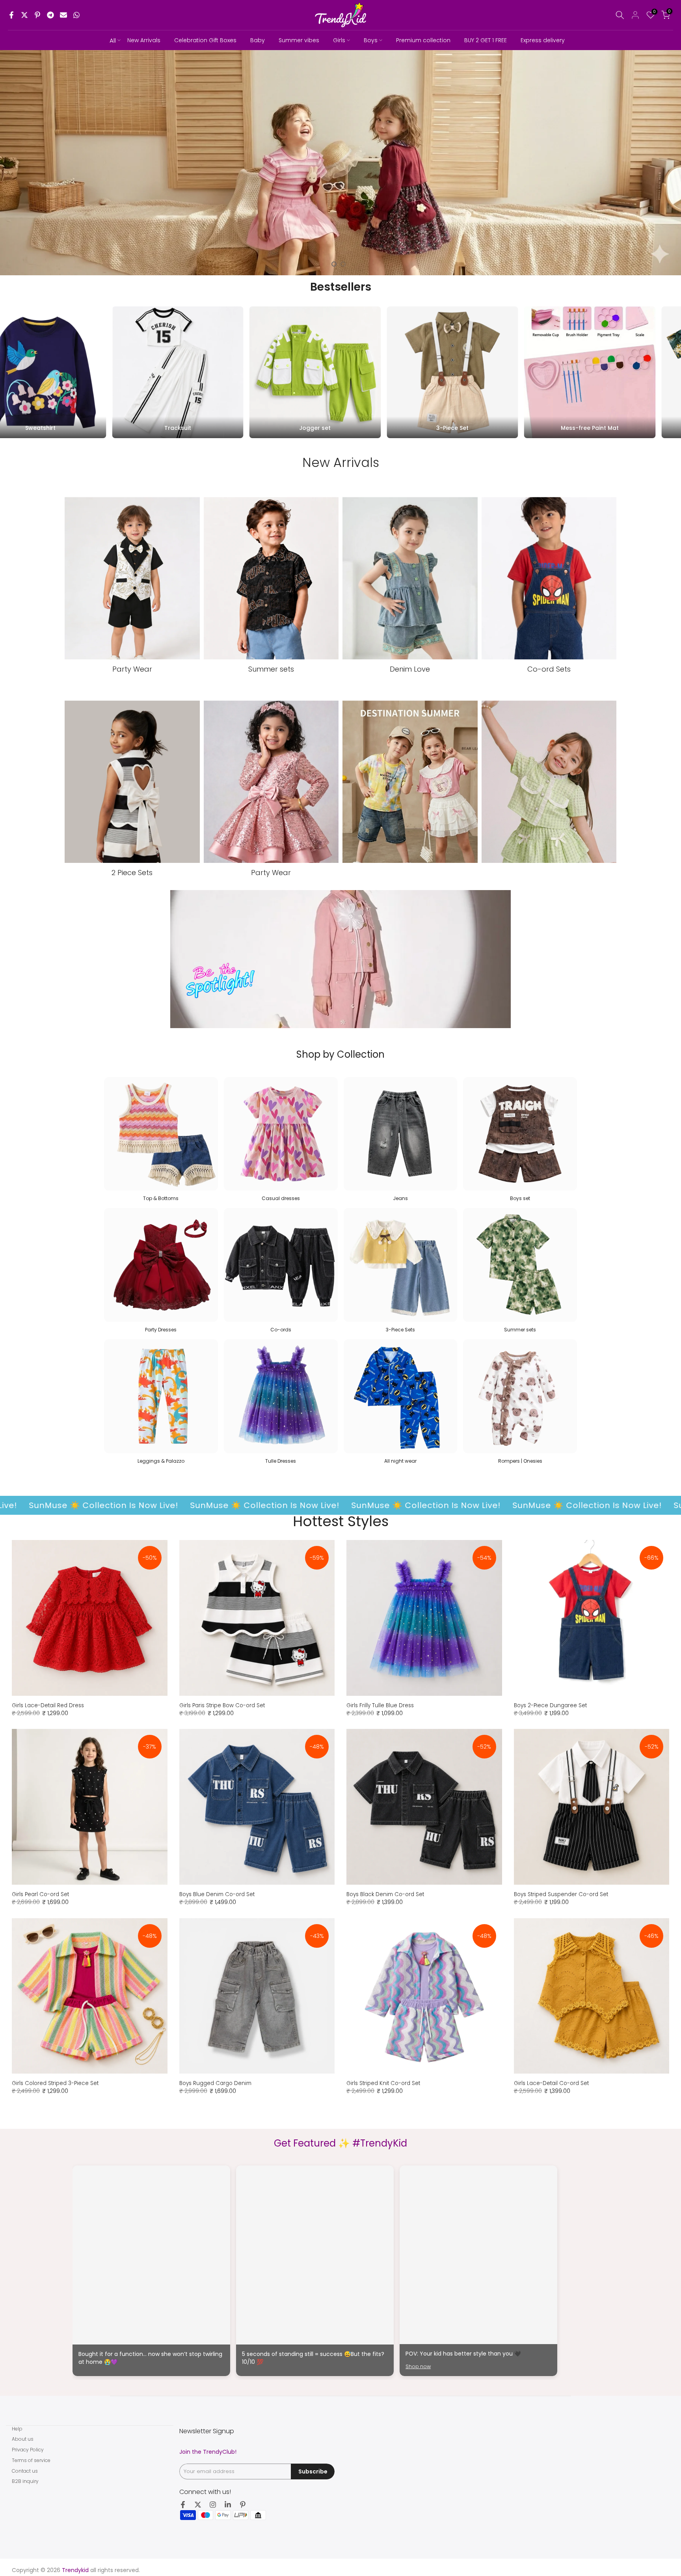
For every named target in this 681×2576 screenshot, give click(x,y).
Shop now (418, 2366)
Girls (339, 40)
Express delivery (543, 40)
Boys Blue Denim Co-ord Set (217, 1894)
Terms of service (31, 2460)
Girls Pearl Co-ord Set (40, 1894)
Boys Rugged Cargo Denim (215, 2083)
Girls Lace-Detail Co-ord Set (551, 2083)
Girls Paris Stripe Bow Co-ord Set (222, 1705)
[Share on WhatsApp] (76, 15)
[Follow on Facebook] (183, 2505)
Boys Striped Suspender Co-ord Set (561, 1894)
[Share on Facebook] (11, 15)
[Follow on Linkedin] (228, 2505)
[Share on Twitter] (24, 15)
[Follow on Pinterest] (243, 2505)
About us (23, 2439)
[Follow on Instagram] (213, 2505)
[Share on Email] (63, 15)
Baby (258, 40)
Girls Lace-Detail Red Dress (48, 1705)
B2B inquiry (25, 2481)
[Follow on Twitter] (198, 2505)
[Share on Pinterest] (37, 15)
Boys (371, 40)
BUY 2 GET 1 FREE (486, 40)
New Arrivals (144, 40)
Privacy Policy (28, 2450)
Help (17, 2429)
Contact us (25, 2471)
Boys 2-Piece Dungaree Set (550, 1705)
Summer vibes (299, 40)
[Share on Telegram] (50, 15)
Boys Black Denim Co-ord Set (385, 1894)
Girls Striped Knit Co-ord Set (383, 2083)
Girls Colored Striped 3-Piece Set (55, 2083)
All (113, 40)
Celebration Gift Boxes (205, 40)
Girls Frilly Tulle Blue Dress (380, 1705)
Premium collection (423, 40)
